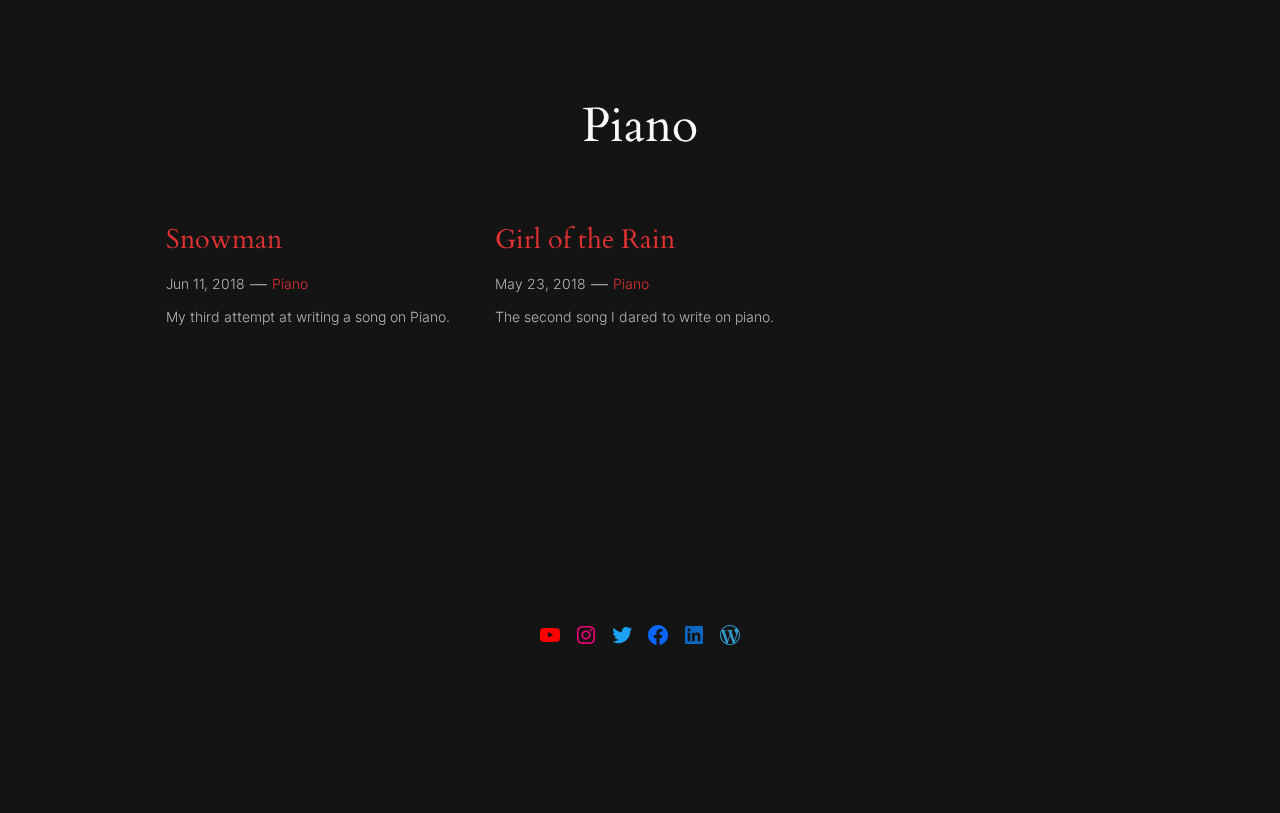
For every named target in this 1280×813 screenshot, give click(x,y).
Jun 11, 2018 (205, 283)
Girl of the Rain (585, 240)
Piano (290, 283)
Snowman (224, 240)
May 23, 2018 (540, 283)
